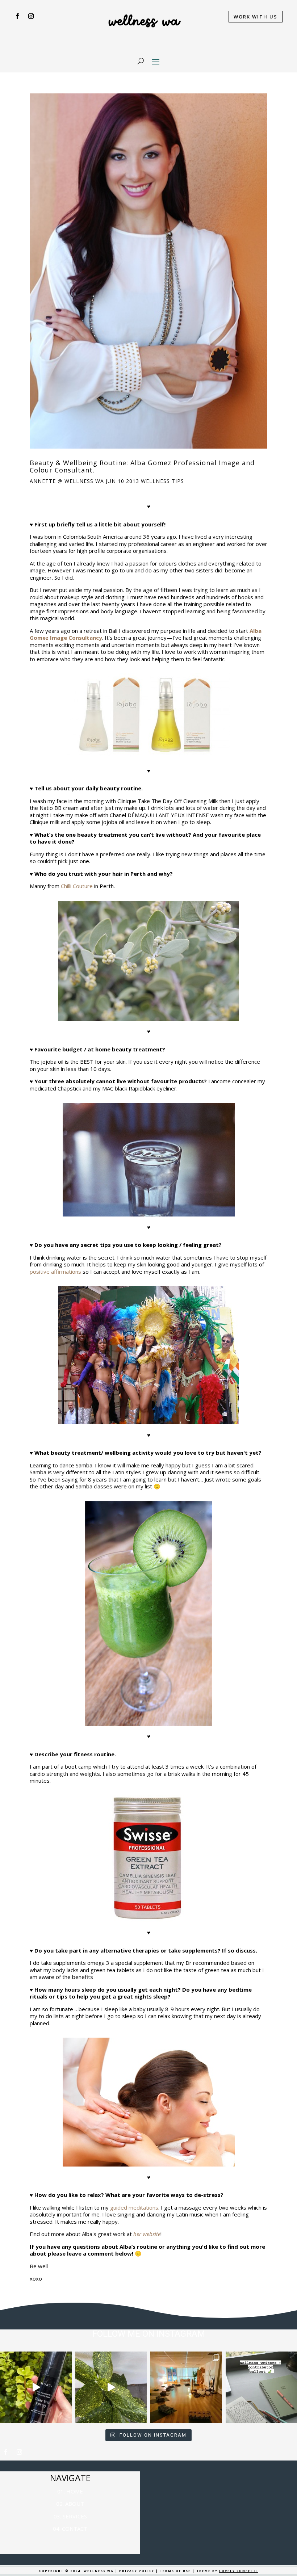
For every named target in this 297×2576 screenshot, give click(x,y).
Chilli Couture (77, 886)
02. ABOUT (70, 2504)
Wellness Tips (162, 481)
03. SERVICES (70, 2516)
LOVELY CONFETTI (239, 2571)
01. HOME (70, 2491)
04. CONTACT (70, 2529)
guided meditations (134, 2207)
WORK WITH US (256, 17)
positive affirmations (55, 1272)
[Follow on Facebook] (17, 16)
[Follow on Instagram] (31, 16)
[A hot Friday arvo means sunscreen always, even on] (36, 2387)
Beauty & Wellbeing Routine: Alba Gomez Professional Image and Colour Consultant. (142, 466)
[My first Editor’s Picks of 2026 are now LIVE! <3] (186, 2387)
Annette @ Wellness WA (67, 481)
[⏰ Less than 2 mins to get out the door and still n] (111, 2387)
